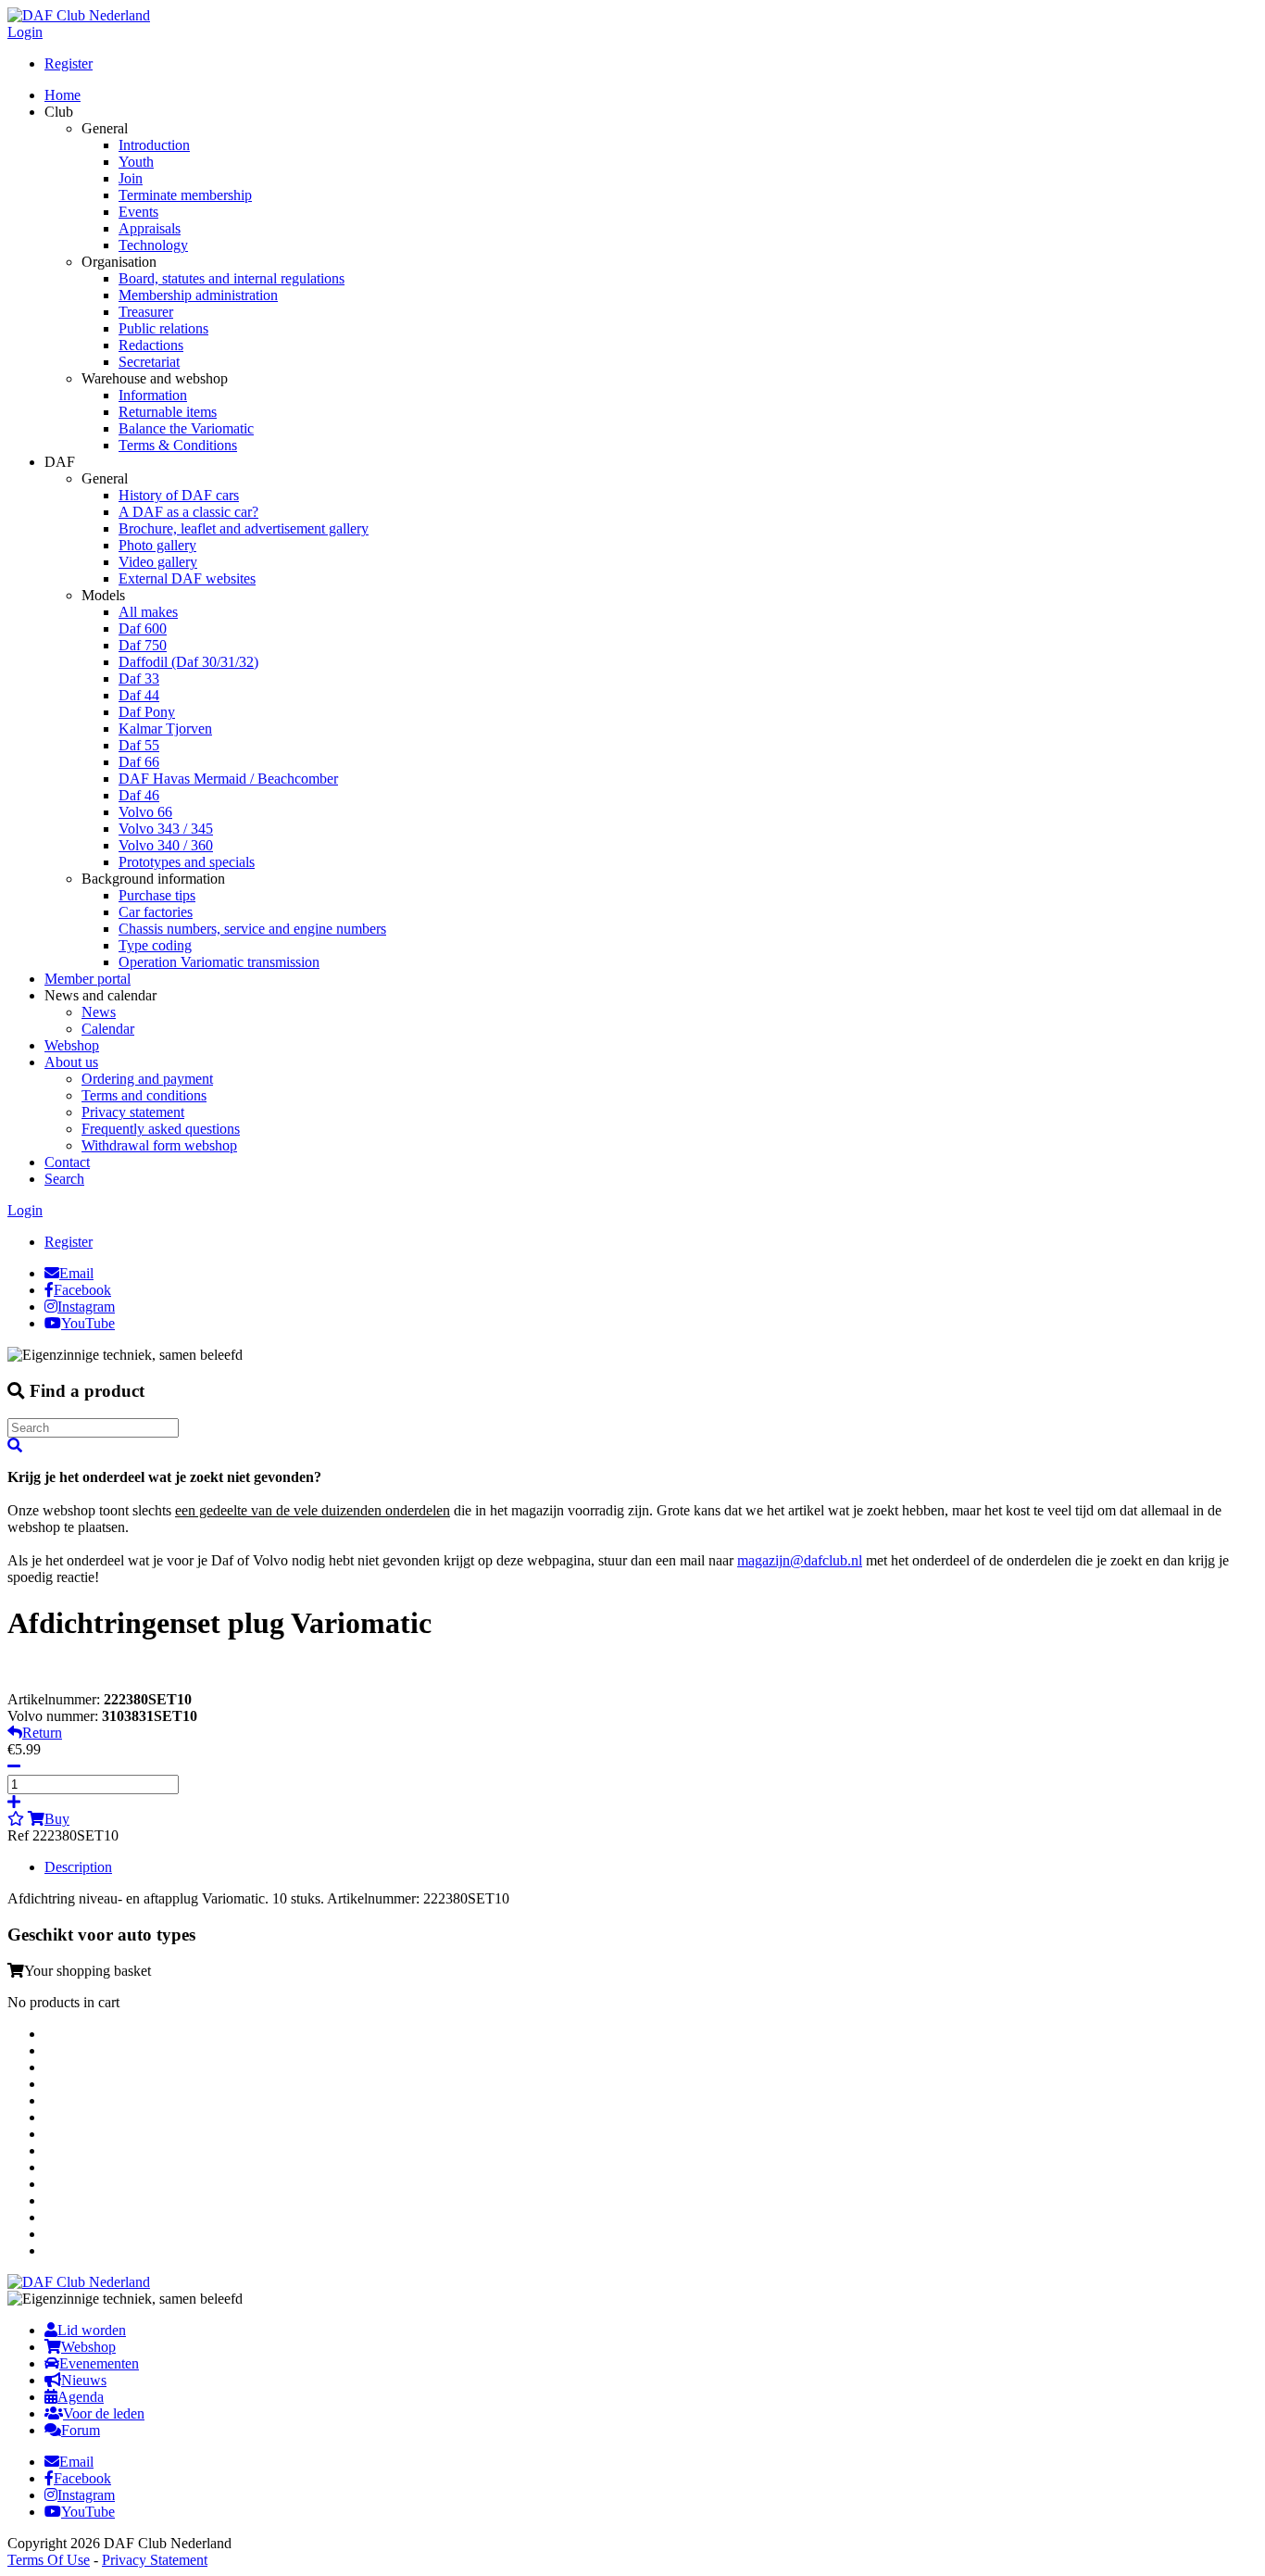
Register (69, 63)
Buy (57, 1819)
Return (42, 1733)
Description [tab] (78, 1867)
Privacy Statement (155, 2560)
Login (25, 32)
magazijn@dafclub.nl (800, 1560)
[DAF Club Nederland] (79, 15)
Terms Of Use (49, 2560)
